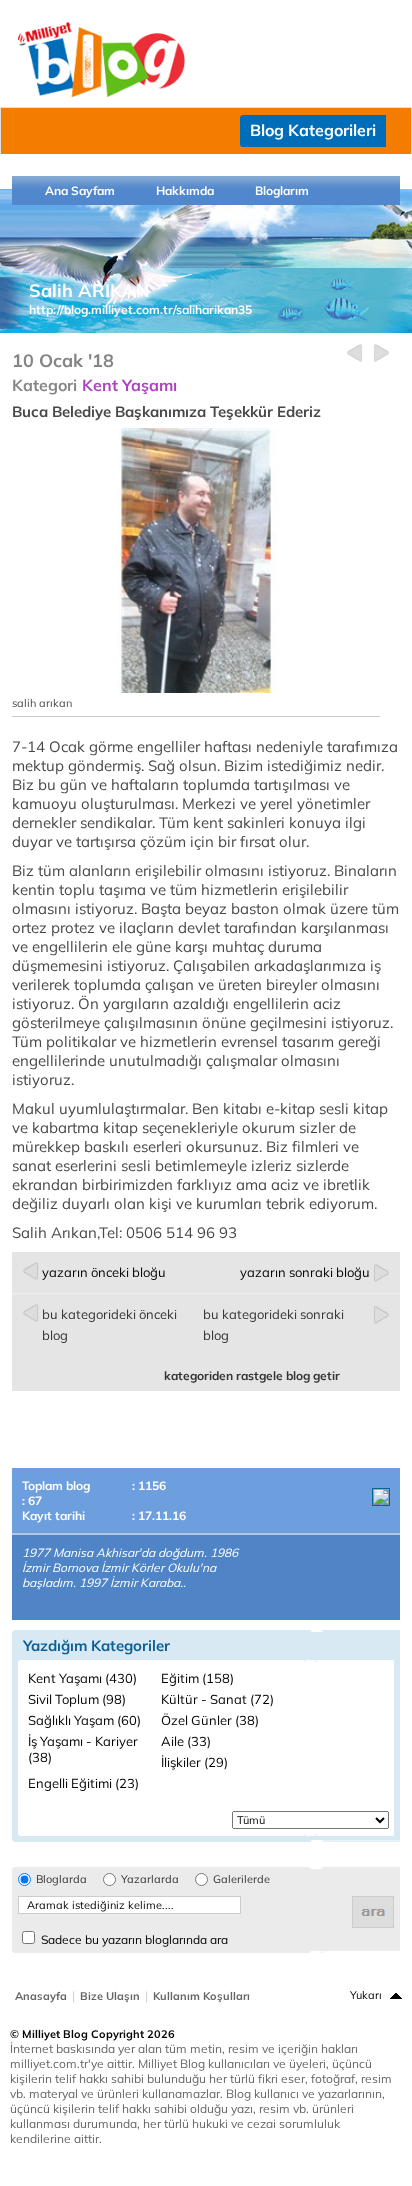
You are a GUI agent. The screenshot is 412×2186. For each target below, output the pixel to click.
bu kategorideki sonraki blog (273, 1324)
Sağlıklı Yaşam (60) (84, 1720)
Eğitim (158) (197, 1678)
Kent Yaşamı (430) (82, 1678)
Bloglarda (61, 1879)
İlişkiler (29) (194, 1762)
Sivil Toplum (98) (77, 1699)
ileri (381, 353)
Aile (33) (186, 1741)
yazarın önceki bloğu (104, 1272)
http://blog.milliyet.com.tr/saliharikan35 (140, 309)
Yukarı (366, 1995)
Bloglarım (282, 190)
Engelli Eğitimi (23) (83, 1783)
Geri (354, 353)
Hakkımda (185, 190)
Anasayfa (41, 1996)
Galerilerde (241, 1879)
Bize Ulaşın (110, 1996)
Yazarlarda (150, 1879)
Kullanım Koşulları (201, 1996)
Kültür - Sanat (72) (217, 1699)
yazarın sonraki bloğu (305, 1272)
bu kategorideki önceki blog (109, 1324)
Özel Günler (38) (210, 1720)
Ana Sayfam (80, 190)
